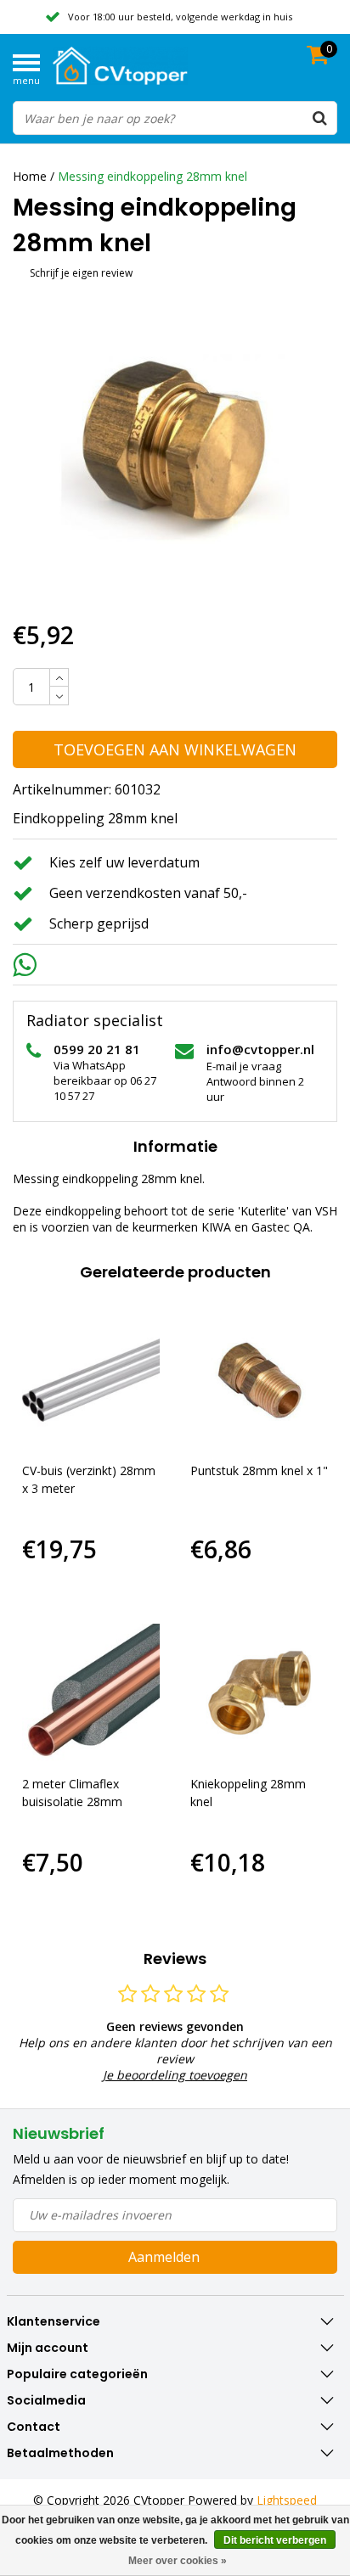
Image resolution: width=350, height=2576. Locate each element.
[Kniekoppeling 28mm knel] (260, 1693)
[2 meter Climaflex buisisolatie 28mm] (91, 1693)
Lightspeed (287, 2500)
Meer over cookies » (178, 2561)
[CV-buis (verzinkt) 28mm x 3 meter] (91, 1381)
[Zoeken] (319, 118)
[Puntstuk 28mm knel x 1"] (260, 1381)
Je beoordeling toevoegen (175, 2075)
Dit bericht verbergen (275, 2540)
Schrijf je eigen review (81, 273)
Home (30, 176)
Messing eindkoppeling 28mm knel (152, 176)
